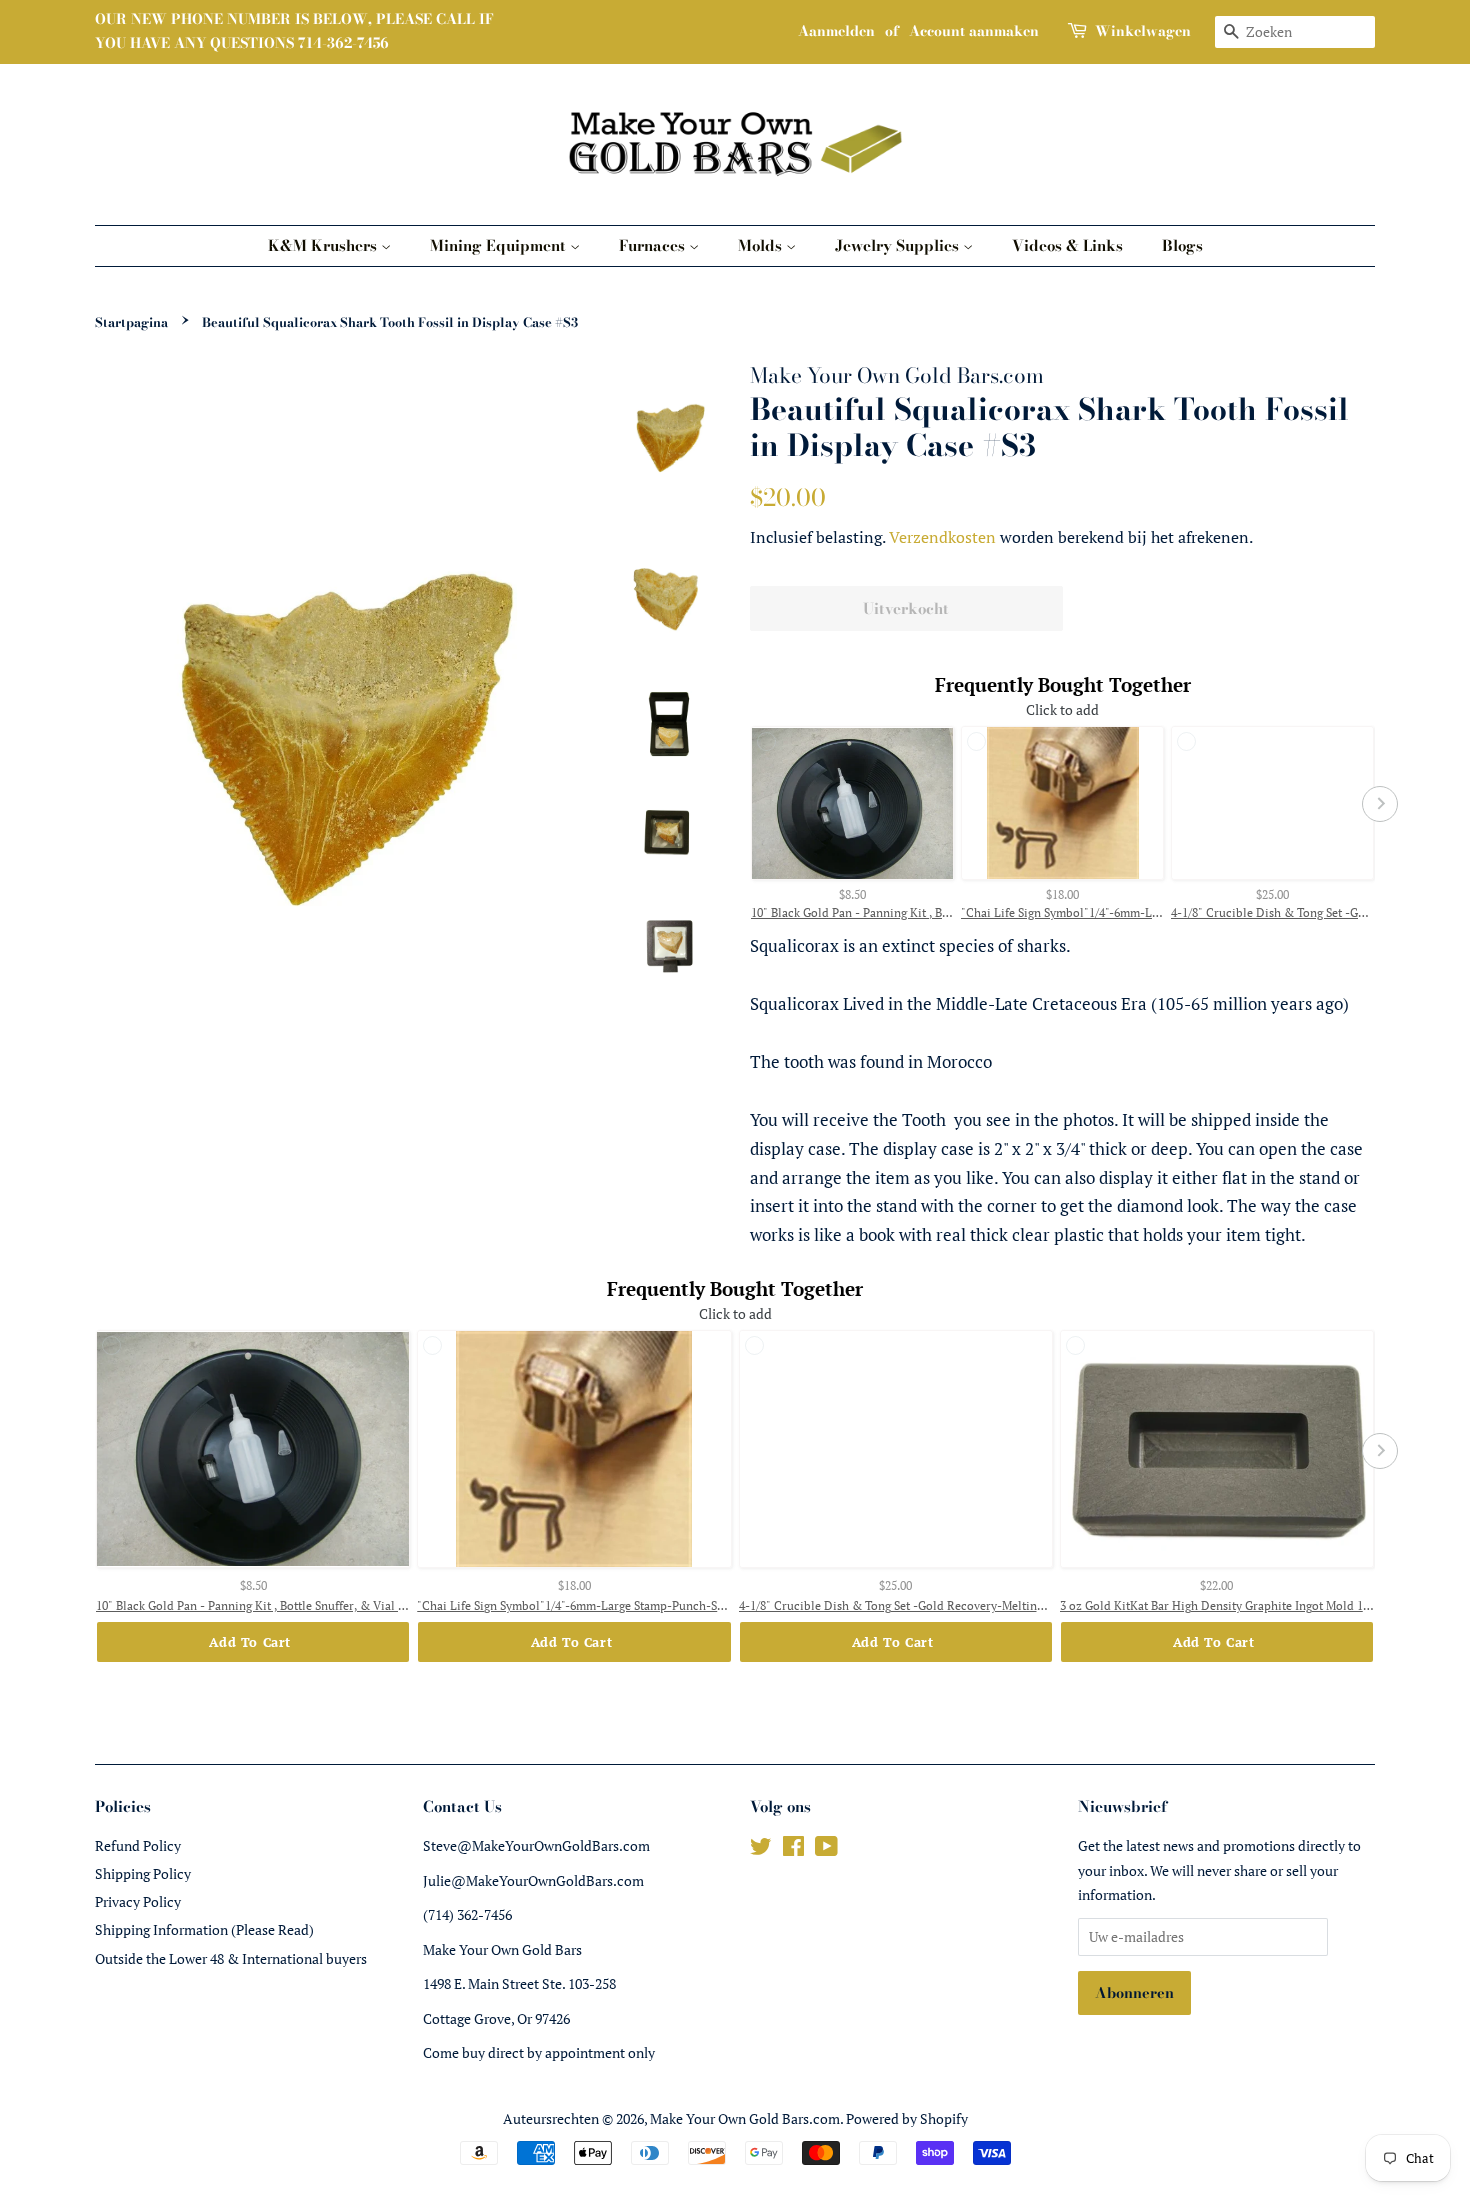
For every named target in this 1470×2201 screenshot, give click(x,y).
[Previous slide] (745, 804)
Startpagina (131, 322)
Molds (762, 245)
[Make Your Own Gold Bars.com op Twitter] (761, 1849)
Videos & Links (1067, 245)
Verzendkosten (942, 537)
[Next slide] (1380, 804)
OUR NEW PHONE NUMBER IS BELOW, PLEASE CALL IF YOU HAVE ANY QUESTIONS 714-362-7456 (294, 31)
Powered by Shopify (907, 2118)
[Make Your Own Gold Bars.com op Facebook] (793, 1849)
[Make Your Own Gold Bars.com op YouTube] (826, 1849)
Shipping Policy (143, 1873)
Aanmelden (836, 31)
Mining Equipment (500, 245)
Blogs (1182, 245)
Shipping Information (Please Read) (204, 1929)
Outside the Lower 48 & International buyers (231, 1958)
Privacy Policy (138, 1901)
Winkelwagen (1143, 31)
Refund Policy (138, 1845)
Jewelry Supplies (899, 245)
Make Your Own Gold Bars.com (745, 2118)
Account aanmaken (974, 31)
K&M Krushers (324, 245)
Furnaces (654, 245)
